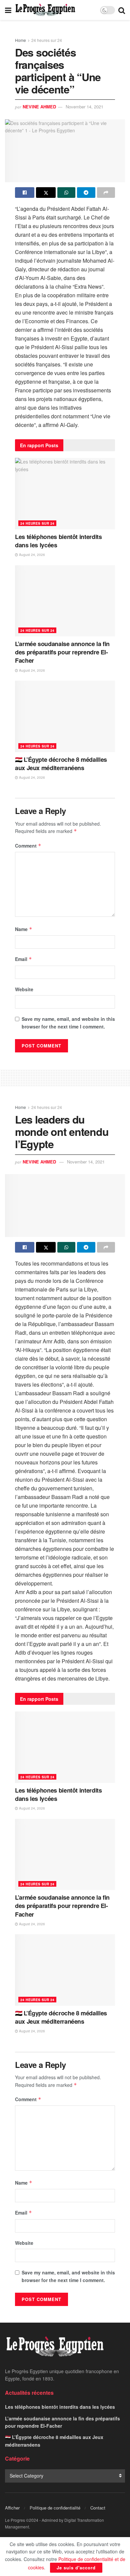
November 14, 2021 (84, 107)
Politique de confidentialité (55, 2508)
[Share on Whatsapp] (66, 193)
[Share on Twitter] (46, 193)
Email (23, 959)
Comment (28, 846)
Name (24, 929)
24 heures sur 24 (47, 40)
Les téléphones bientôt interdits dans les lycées (58, 541)
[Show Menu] (8, 10)
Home (20, 40)
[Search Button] (122, 10)
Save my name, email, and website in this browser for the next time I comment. (68, 1022)
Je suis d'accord (76, 2568)
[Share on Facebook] (25, 193)
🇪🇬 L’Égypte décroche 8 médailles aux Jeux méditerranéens (61, 764)
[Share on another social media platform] (106, 193)
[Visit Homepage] (45, 10)
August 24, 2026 (31, 555)
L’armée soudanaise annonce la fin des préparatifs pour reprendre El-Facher (62, 652)
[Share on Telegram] (86, 193)
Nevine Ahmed (39, 107)
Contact (98, 2508)
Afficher (12, 2508)
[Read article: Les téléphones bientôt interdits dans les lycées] (65, 494)
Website (24, 989)
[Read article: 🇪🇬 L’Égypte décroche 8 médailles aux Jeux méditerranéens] (65, 716)
